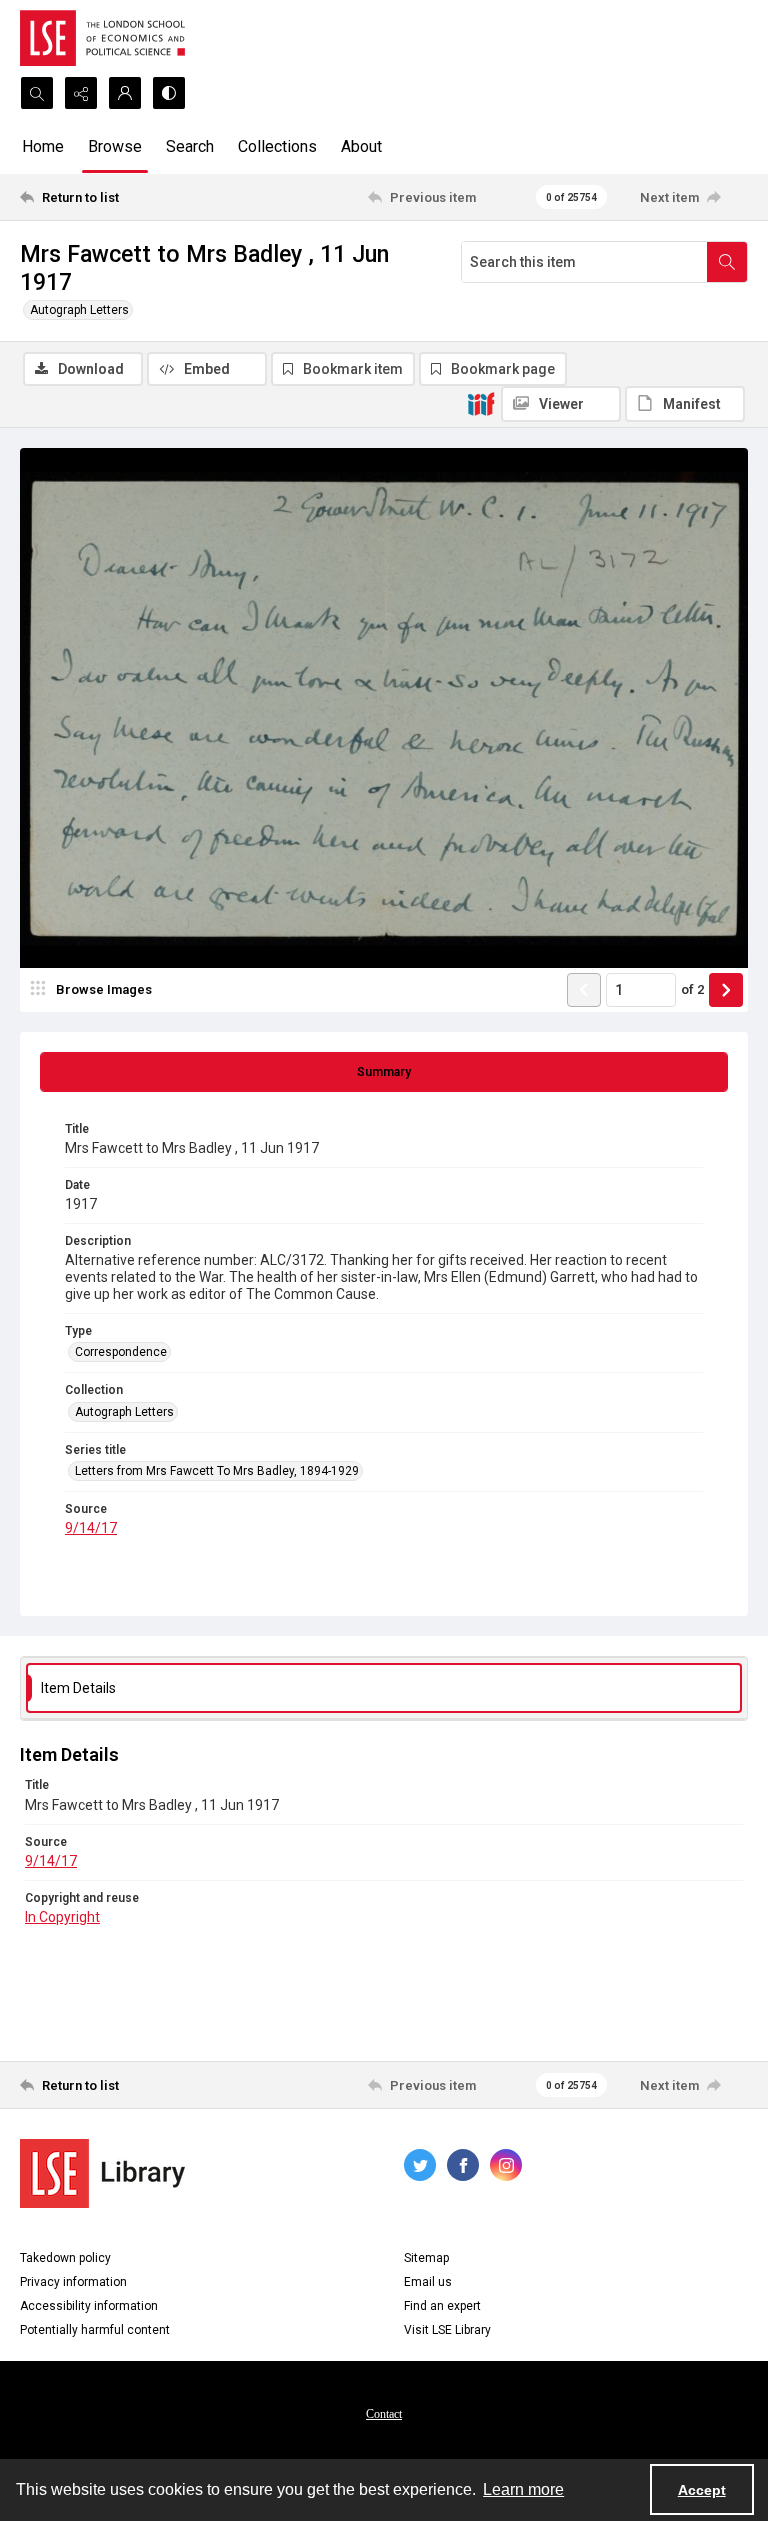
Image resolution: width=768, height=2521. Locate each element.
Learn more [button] (523, 2489)
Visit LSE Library (447, 2330)
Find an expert (442, 2306)
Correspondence (121, 1352)
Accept (702, 2490)
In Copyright (62, 1917)
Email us (428, 2282)
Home (43, 146)
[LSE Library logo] (102, 2173)
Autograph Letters (79, 310)
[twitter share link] (420, 2165)
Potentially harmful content (95, 2330)
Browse (115, 146)
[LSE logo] (102, 38)
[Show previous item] (584, 990)
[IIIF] (481, 403)
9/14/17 (91, 1528)
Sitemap (426, 2258)
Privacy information (73, 2282)
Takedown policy (65, 2258)
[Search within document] (727, 262)
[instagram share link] (506, 2165)
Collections (277, 146)
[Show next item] (726, 990)
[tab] (384, 1072)
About (361, 146)
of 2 (692, 989)
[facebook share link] (463, 2165)
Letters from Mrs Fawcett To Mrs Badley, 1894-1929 (217, 1471)
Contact (384, 2414)
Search (190, 146)
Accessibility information (89, 2306)
